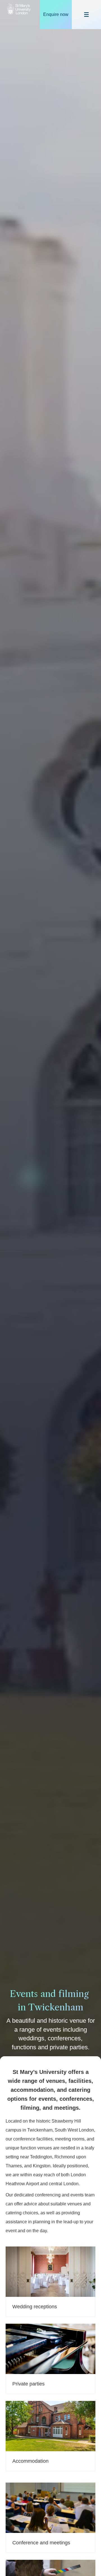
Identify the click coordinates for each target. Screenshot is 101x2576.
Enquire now (56, 14)
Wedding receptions (35, 2307)
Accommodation (30, 2461)
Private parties (28, 2384)
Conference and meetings (41, 2543)
